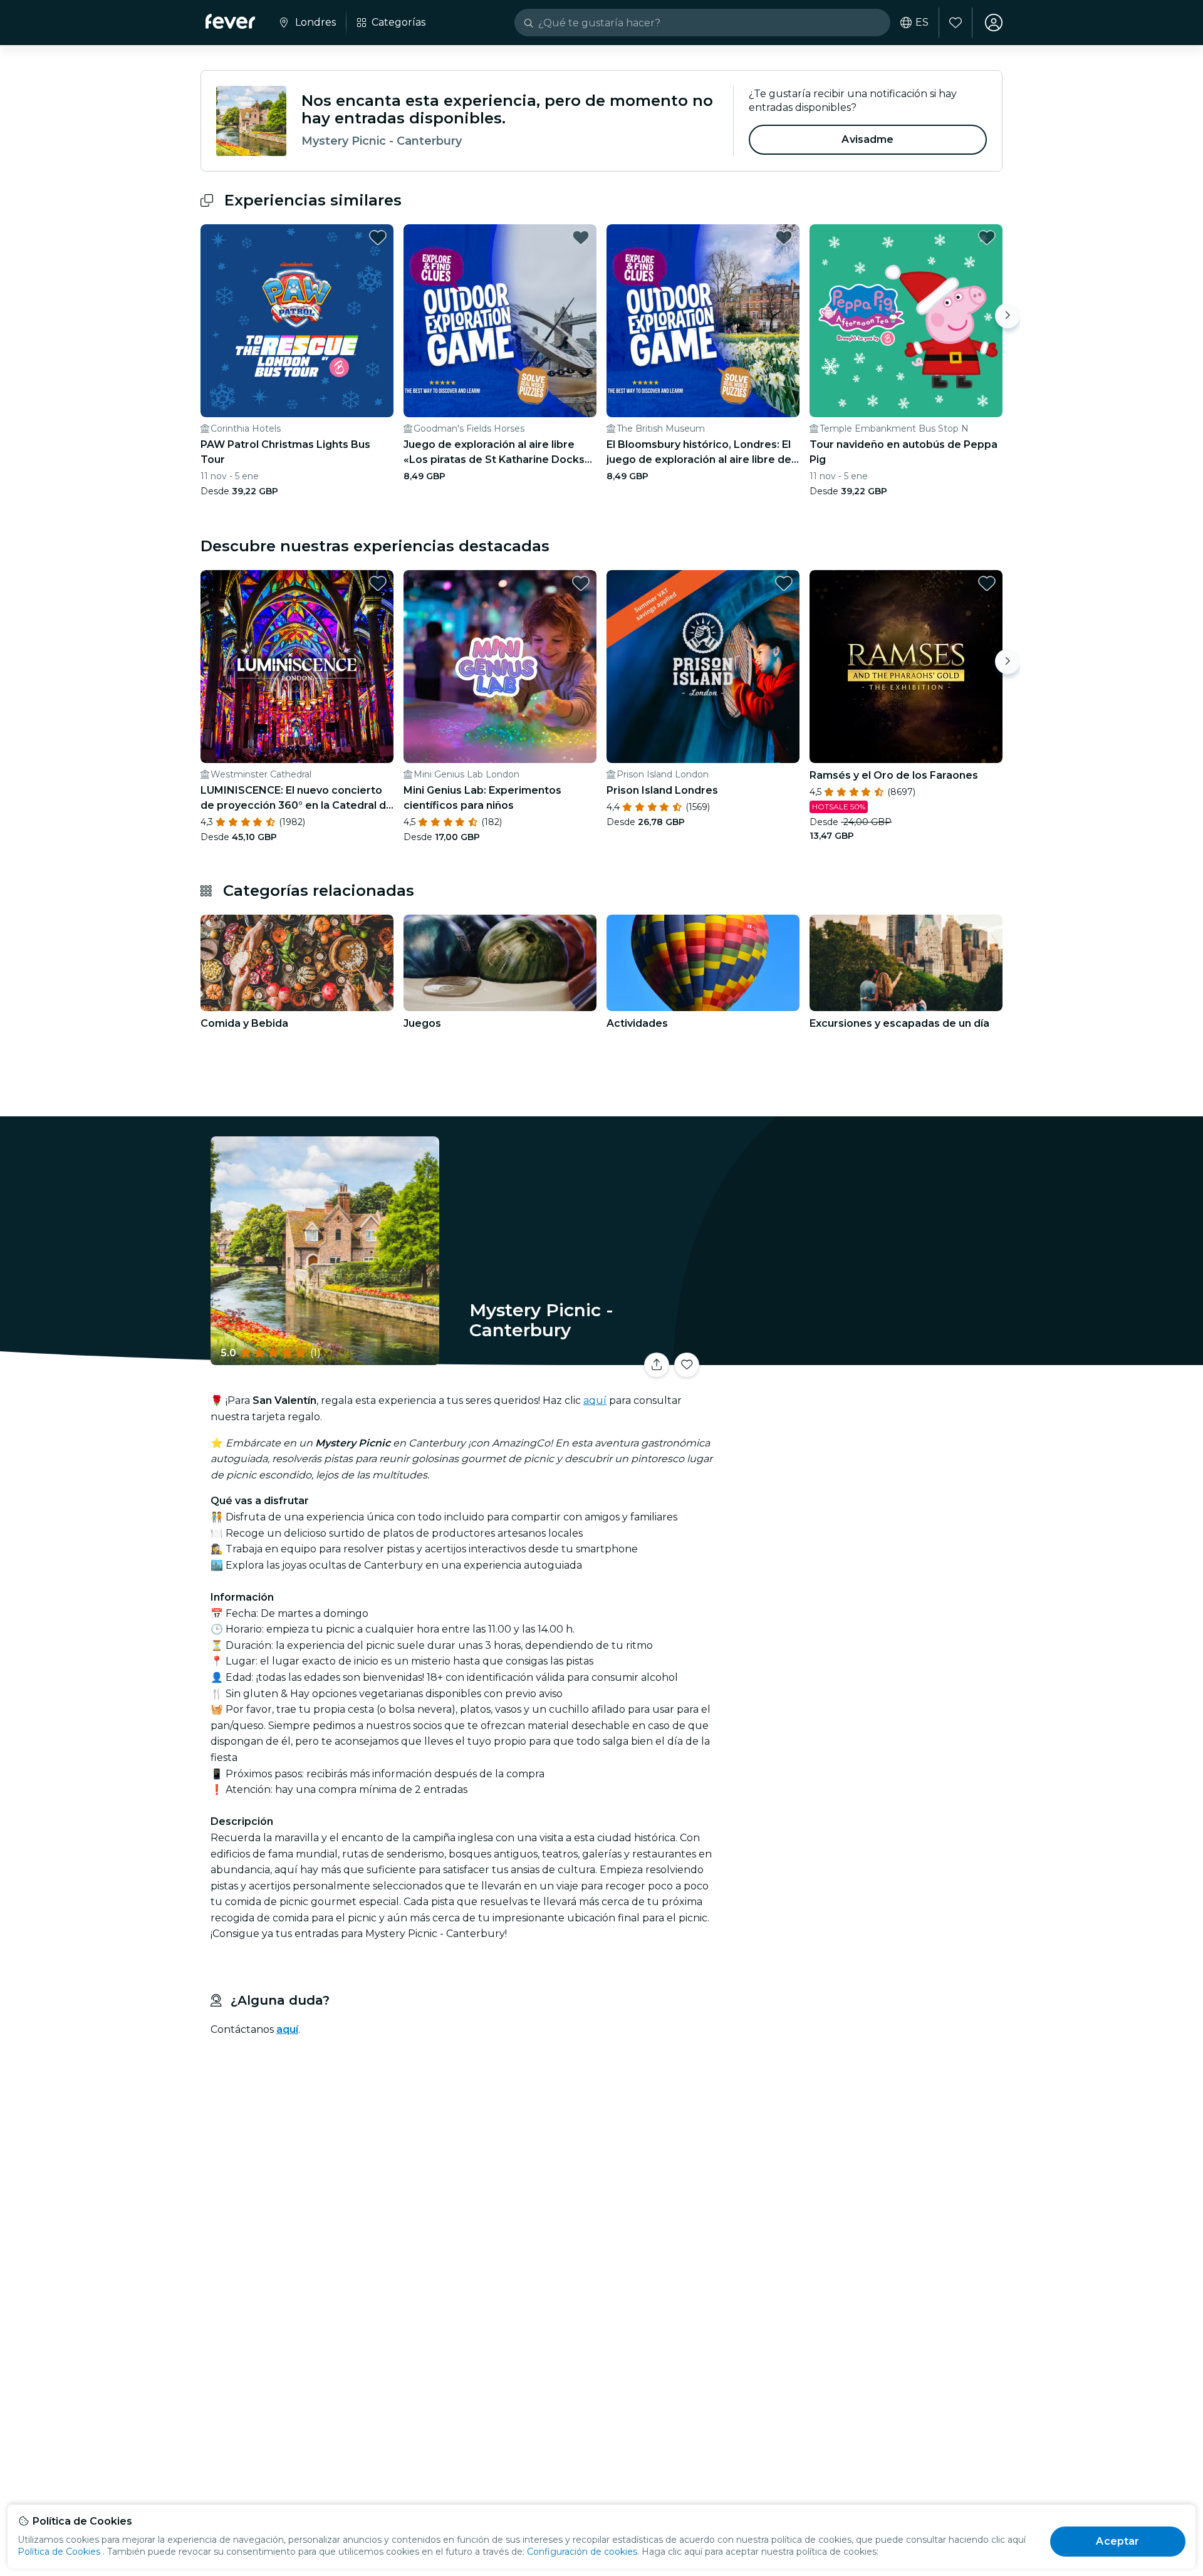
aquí (595, 1400)
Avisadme (867, 139)
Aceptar (1117, 2541)
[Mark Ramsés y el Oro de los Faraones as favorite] (987, 583)
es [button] (922, 23)
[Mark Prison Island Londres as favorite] (784, 583)
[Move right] (1008, 316)
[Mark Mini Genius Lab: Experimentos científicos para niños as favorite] (581, 583)
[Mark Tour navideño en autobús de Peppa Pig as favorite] (987, 237)
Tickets (863, 1357)
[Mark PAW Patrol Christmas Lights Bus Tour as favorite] (378, 237)
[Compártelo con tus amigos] (657, 1365)
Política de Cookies (59, 2552)
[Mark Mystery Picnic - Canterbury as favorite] (687, 1365)
